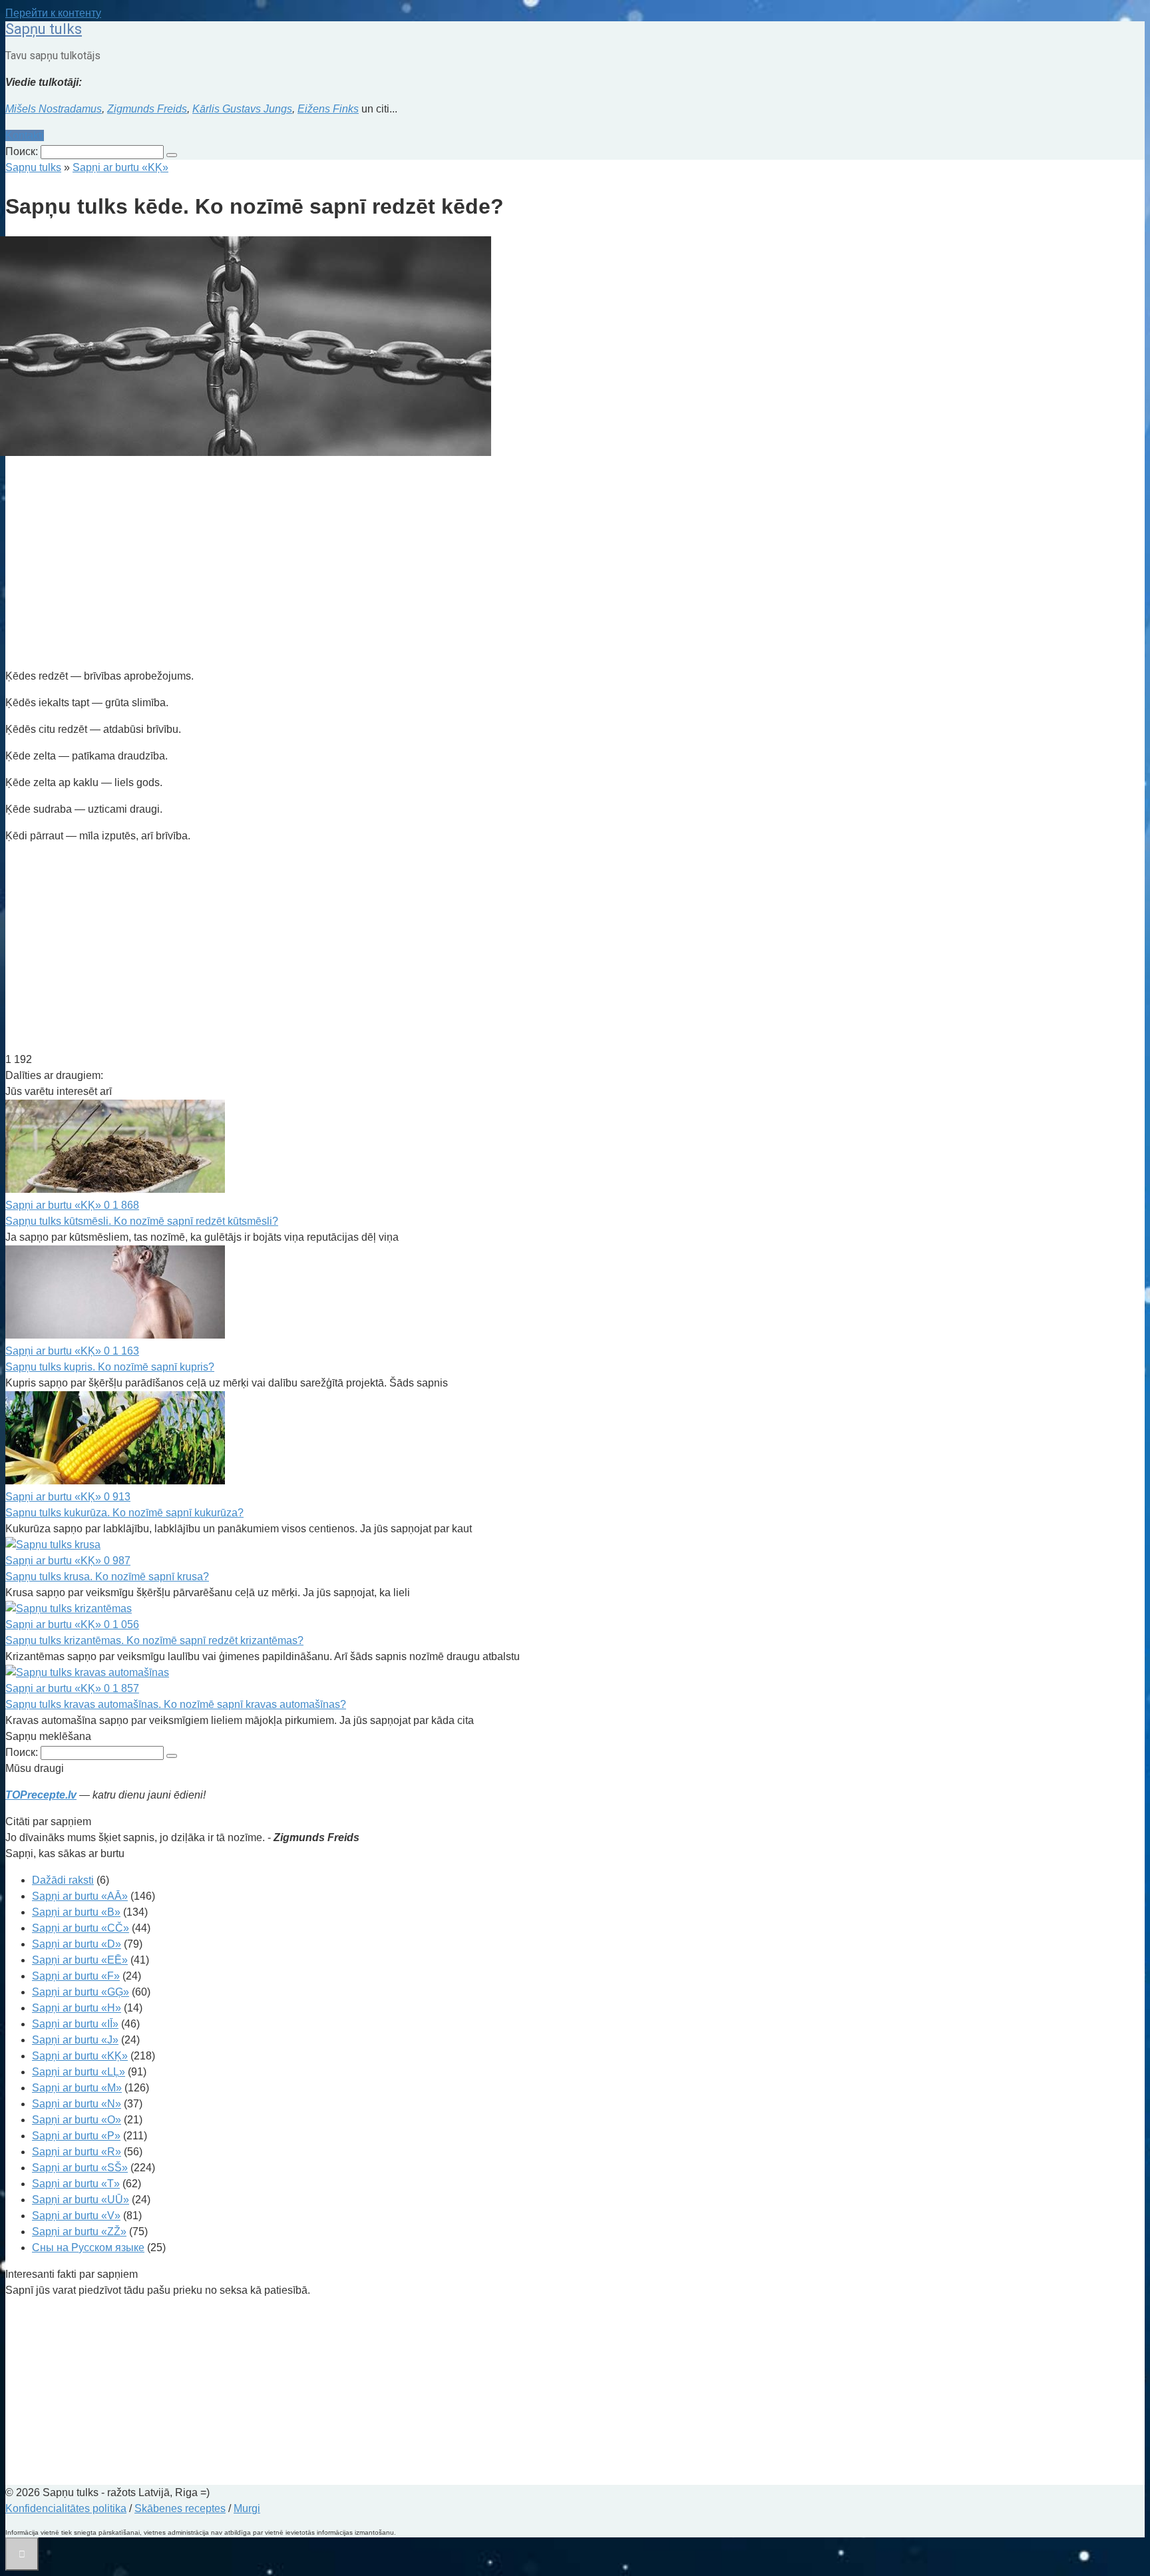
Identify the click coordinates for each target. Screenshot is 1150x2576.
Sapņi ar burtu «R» (77, 2152)
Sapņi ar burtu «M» (77, 2088)
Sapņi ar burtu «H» (77, 2008)
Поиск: (23, 151)
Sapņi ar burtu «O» (77, 2120)
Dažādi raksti (63, 1880)
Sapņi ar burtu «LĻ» (79, 2072)
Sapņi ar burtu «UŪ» (81, 2200)
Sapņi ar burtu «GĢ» (81, 1992)
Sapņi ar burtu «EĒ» (80, 1960)
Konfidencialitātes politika (66, 2508)
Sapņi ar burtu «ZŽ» (79, 2232)
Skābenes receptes (180, 2508)
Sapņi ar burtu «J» (75, 2040)
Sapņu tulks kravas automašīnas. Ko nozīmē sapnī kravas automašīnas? (176, 1704)
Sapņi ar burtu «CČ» (81, 1928)
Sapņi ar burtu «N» (77, 2104)
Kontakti (25, 135)
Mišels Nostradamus (54, 109)
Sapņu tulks (44, 29)
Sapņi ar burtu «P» (76, 2136)
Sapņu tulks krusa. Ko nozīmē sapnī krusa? (107, 1577)
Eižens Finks (328, 109)
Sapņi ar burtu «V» (76, 2216)
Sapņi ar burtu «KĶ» (80, 2056)
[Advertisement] (405, 564)
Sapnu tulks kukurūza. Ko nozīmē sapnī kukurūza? (124, 1513)
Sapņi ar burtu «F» (76, 1976)
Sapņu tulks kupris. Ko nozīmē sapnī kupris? (110, 1367)
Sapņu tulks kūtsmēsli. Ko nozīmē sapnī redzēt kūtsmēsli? (142, 1221)
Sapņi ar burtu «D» (77, 1944)
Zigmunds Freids (147, 109)
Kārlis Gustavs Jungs (242, 109)
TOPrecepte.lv (41, 1795)
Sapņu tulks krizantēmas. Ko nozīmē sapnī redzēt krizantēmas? (154, 1640)
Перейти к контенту (53, 13)
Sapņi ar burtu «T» (76, 2184)
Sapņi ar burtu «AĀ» (80, 1896)
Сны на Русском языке (88, 2248)
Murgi (247, 2508)
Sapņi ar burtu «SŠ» (80, 2168)
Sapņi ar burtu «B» (76, 1912)
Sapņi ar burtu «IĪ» (75, 2024)
